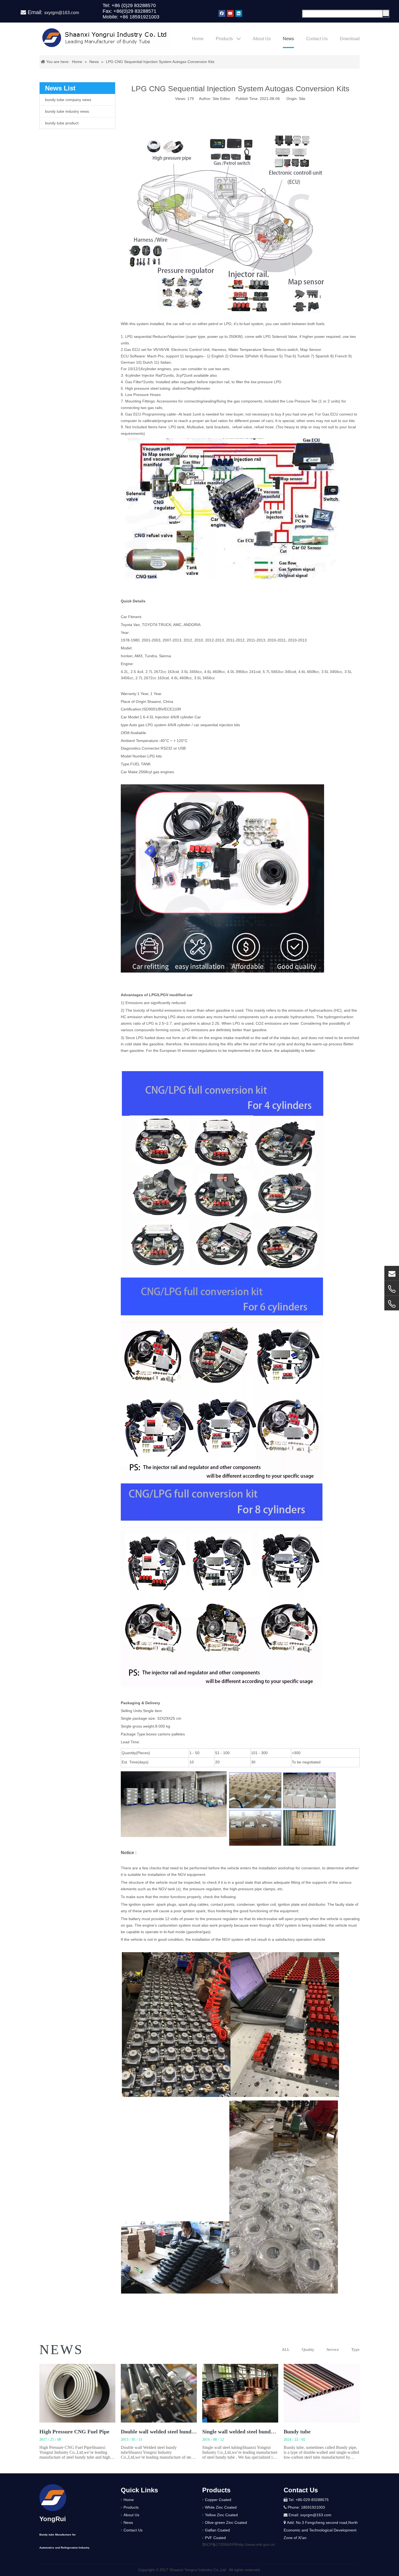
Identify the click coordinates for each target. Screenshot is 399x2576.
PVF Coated (215, 2538)
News (128, 2522)
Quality (308, 2349)
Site (302, 99)
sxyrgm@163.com (62, 13)
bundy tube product (62, 123)
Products (131, 2507)
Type (355, 2349)
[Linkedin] (239, 13)
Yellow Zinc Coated (221, 2515)
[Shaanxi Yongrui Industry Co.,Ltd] (53, 2498)
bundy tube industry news (67, 111)
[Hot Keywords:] (386, 13)
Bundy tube (297, 2432)
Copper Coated (218, 2500)
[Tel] (392, 1289)
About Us (131, 2515)
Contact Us (133, 2530)
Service (333, 2349)
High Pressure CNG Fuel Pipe (74, 2432)
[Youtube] (230, 13)
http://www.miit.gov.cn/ (256, 2544)
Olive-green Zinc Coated (226, 2522)
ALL (286, 2349)
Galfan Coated (217, 2530)
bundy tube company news (68, 100)
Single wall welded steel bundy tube (244, 2432)
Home (129, 2500)
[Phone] (392, 1304)
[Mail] (392, 1273)
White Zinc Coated (221, 2507)
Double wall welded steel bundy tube (163, 2432)
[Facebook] (222, 13)
